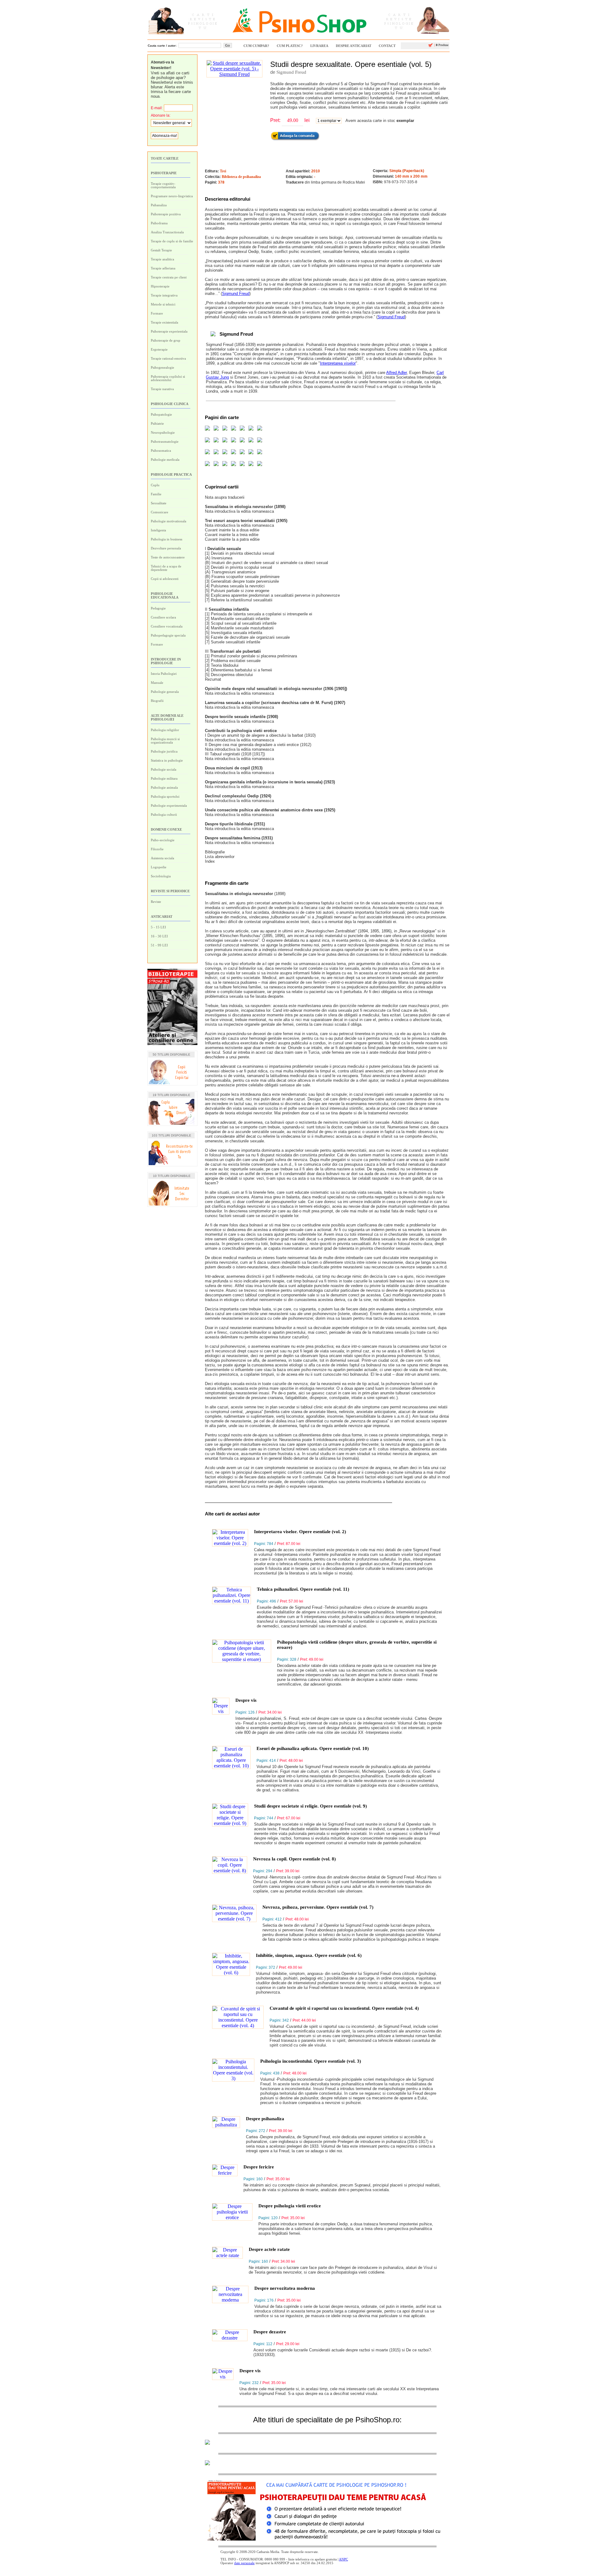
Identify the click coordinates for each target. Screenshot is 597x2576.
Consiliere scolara (163, 617)
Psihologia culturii (164, 814)
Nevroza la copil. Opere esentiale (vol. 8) (294, 1859)
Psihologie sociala (164, 769)
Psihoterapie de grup (166, 340)
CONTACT (387, 46)
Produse (441, 45)
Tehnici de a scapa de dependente (166, 568)
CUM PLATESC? (290, 46)
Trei (223, 171)
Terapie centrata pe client (169, 277)
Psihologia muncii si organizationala (165, 741)
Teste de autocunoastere (168, 557)
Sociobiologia (161, 876)
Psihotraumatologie (165, 441)
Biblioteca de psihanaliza (241, 177)
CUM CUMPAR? (256, 46)
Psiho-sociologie (163, 840)
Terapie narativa (162, 389)
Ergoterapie (159, 349)
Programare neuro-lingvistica (172, 196)
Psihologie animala (164, 787)
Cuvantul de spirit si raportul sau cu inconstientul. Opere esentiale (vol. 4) (344, 2008)
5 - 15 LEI (158, 927)
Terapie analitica (162, 259)
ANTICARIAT (162, 917)
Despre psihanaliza (265, 2119)
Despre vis (246, 1700)
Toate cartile (165, 158)
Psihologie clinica (170, 404)
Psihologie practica (171, 474)
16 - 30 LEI (159, 936)
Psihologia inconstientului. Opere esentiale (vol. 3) (311, 2061)
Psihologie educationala (165, 595)
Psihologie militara (164, 778)
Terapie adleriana (163, 268)
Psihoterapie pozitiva (166, 214)
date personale (244, 2563)
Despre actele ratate (269, 2249)
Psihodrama (159, 223)
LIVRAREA (319, 46)
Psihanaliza (159, 205)
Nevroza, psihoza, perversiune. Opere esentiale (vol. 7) (318, 1907)
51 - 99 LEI (159, 945)
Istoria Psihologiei (164, 674)
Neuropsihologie (163, 432)
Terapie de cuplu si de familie (172, 241)
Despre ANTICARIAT (354, 46)
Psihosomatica (161, 450)
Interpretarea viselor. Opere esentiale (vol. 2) (300, 1532)
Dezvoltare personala (166, 548)
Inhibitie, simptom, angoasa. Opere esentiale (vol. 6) (309, 1955)
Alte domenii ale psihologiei (167, 717)
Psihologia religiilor (165, 730)
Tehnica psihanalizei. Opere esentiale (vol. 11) (303, 1589)
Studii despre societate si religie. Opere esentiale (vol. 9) (310, 1806)
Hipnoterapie (160, 286)
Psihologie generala (165, 692)
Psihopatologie (161, 414)
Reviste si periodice (170, 891)
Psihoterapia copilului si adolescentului (168, 378)
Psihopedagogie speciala (168, 635)
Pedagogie (158, 608)
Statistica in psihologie (167, 760)
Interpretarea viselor (338, 363)
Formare (157, 313)
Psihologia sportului (165, 796)
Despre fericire (259, 2167)
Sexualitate (159, 503)
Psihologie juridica (164, 751)
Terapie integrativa (164, 295)
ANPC (343, 2559)
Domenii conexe (166, 829)
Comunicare (160, 512)
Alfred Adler (396, 373)
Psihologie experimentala (169, 805)
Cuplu (155, 485)
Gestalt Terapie (161, 250)
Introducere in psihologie (166, 661)
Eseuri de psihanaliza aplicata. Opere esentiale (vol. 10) (313, 1748)
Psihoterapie (164, 173)
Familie (156, 494)
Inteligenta (158, 530)
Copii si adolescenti (165, 579)
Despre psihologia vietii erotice (290, 2206)
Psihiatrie (157, 423)
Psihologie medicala (165, 460)
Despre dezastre (270, 2332)
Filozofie (157, 849)
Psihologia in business (167, 539)
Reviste (156, 902)
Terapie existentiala (164, 322)
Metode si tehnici (163, 304)
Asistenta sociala (162, 858)
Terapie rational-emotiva (168, 358)
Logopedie (159, 867)
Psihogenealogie (162, 367)
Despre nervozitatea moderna (285, 2288)
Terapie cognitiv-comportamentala (163, 185)
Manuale (157, 683)
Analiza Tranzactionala (167, 232)
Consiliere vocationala (167, 626)
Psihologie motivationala (169, 521)
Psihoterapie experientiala (169, 331)
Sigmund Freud (291, 72)
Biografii (157, 701)
